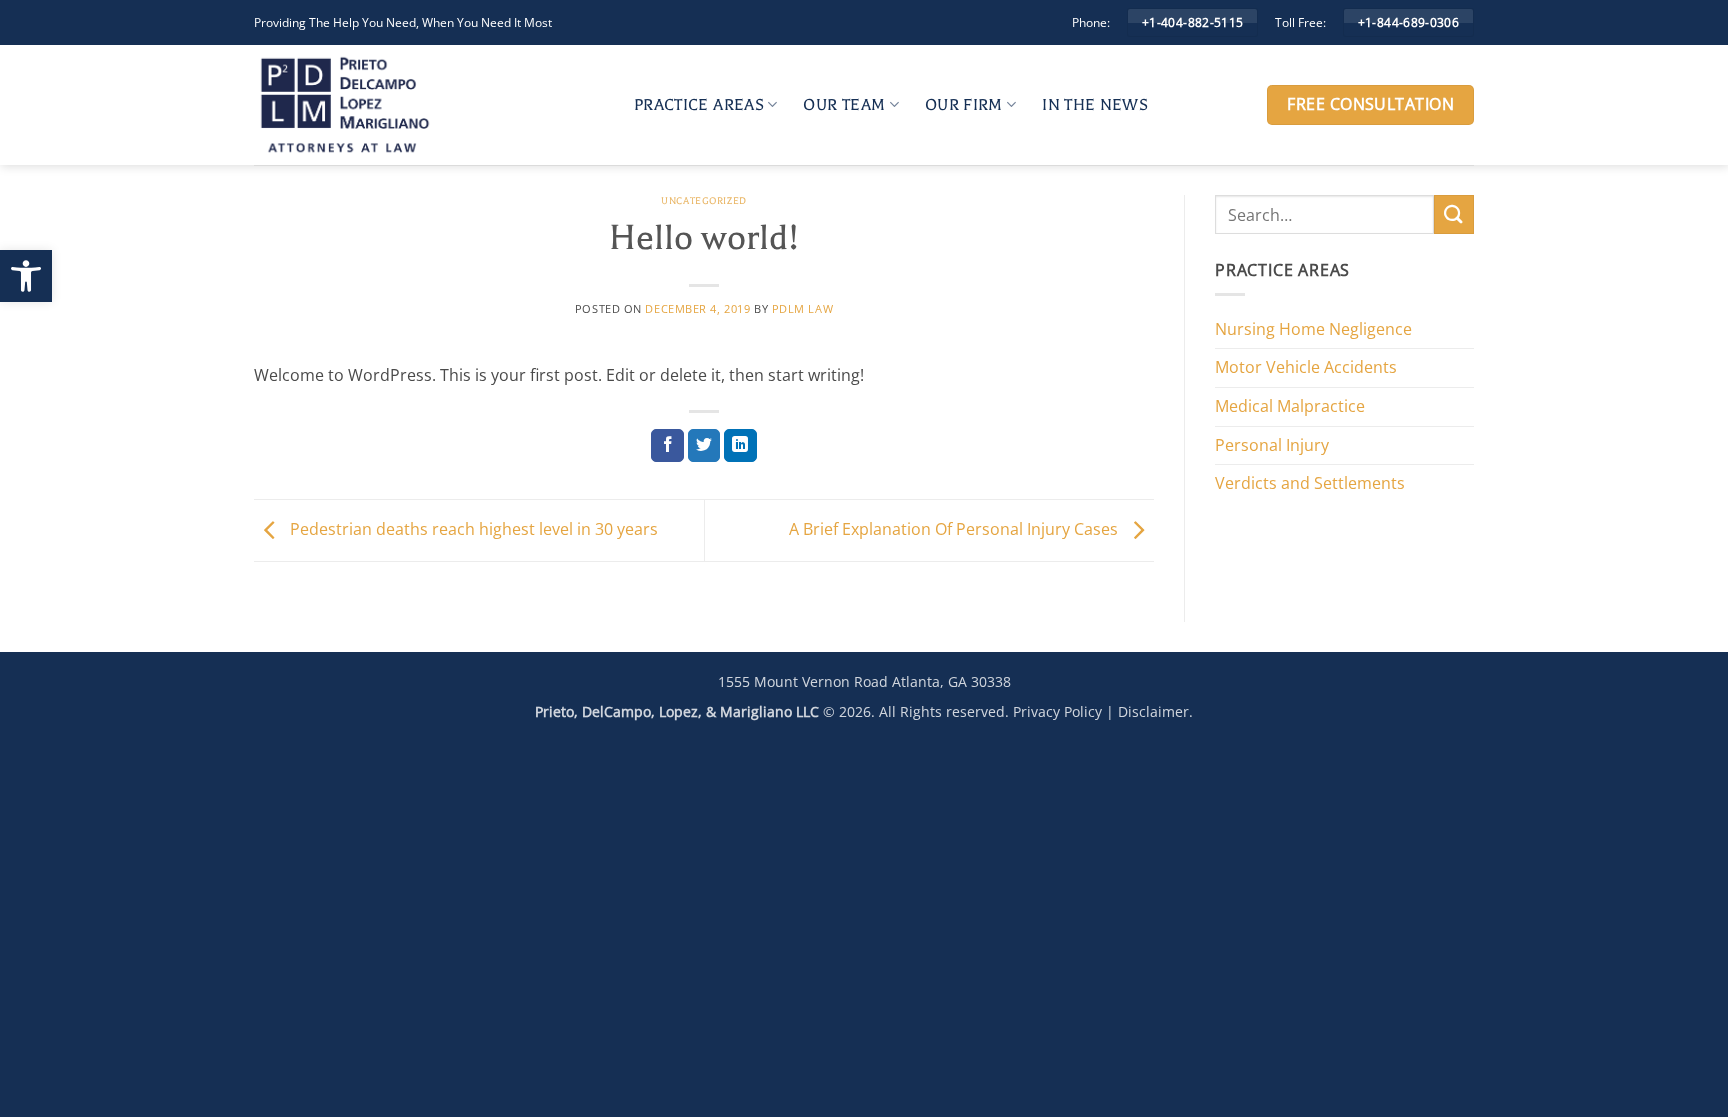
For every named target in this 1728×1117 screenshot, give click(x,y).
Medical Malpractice (1290, 406)
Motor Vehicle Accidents (1306, 367)
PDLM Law (802, 308)
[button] (26, 276)
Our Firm (964, 105)
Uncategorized (703, 200)
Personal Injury (1272, 445)
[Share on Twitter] (704, 446)
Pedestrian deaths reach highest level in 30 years (472, 529)
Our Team (844, 105)
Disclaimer (1153, 711)
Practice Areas (699, 105)
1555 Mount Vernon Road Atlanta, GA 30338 (864, 681)
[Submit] (1454, 214)
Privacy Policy (1057, 711)
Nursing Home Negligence (1313, 329)
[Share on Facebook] (667, 446)
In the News (1095, 105)
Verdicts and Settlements (1310, 483)
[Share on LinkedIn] (740, 446)
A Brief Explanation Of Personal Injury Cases (955, 529)
